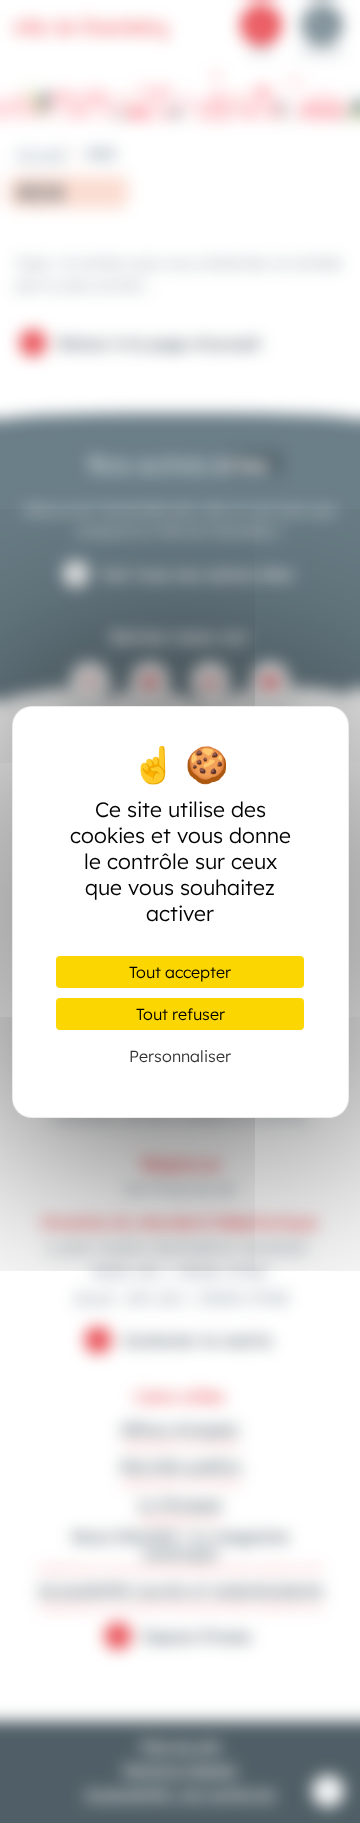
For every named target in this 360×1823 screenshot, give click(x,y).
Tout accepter (180, 972)
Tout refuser (180, 1014)
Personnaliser (180, 1056)
